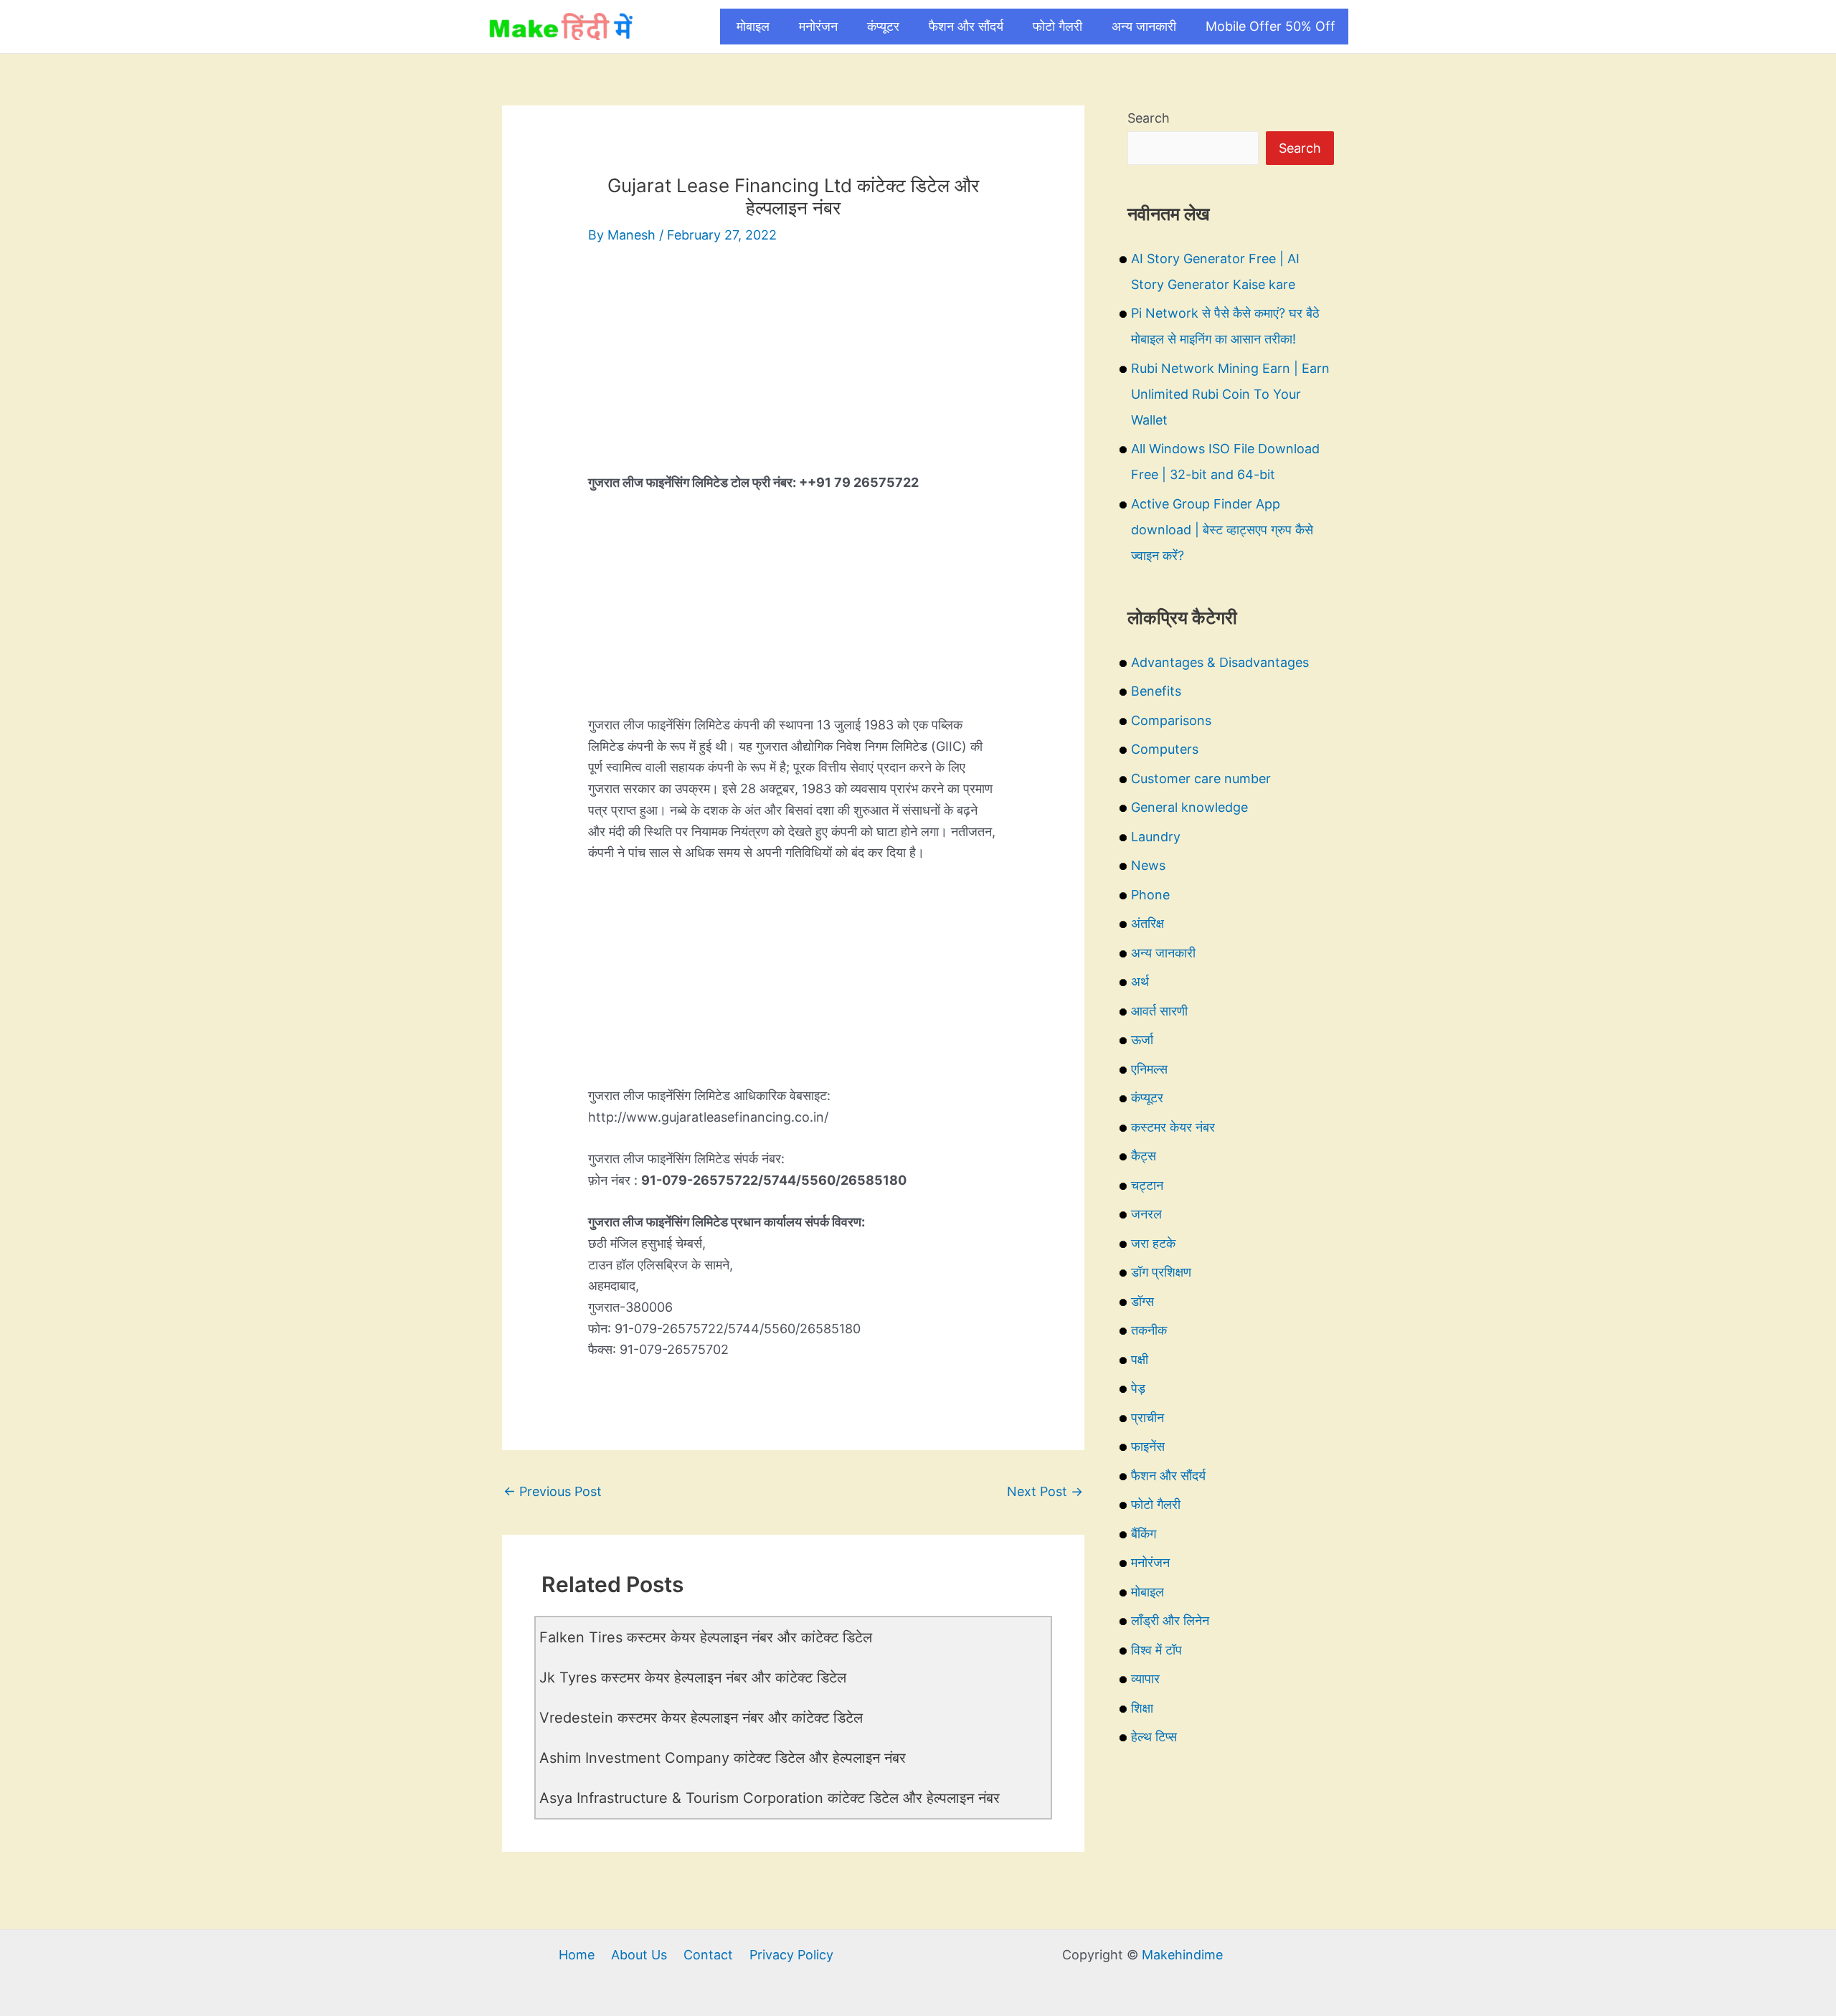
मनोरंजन (818, 26)
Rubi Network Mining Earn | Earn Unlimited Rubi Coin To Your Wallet (1230, 394)
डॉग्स (1142, 1301)
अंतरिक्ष (1147, 923)
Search (1149, 118)
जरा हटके (1153, 1243)
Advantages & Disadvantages (1220, 662)
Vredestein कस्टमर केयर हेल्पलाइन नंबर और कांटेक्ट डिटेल (701, 1718)
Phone (1150, 895)
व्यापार (1145, 1679)
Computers (1165, 749)
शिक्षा (1142, 1708)
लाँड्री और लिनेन (1170, 1620)
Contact (708, 1955)
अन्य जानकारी (1144, 26)
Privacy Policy (791, 1955)
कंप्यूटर (883, 26)
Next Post (1045, 1491)
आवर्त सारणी (1159, 1011)
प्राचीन (1147, 1418)
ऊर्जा (1142, 1040)
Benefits (1156, 691)
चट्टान (1147, 1185)
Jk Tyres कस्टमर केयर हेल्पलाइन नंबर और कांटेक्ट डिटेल (693, 1677)
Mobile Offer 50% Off (1270, 26)
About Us (639, 1955)
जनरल (1146, 1214)
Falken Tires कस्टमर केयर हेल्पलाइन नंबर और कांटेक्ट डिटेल (706, 1637)
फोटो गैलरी (1057, 26)
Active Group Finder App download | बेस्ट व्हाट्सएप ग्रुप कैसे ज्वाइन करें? (1222, 530)
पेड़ (1138, 1388)
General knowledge (1189, 807)
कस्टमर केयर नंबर (1173, 1127)
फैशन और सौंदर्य (966, 26)
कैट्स (1144, 1156)
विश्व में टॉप (1156, 1650)
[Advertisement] (793, 372)
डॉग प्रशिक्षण (1161, 1272)
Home (577, 1955)
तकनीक (1149, 1330)
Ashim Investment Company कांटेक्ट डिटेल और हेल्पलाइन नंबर (723, 1758)
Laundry (1156, 837)
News (1148, 865)
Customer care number (1201, 779)
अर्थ (1140, 981)
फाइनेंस (1148, 1446)
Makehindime (1182, 1955)
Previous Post (553, 1491)
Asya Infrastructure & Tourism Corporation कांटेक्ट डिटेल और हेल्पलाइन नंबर (770, 1798)
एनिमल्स (1149, 1069)
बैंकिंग (1144, 1534)
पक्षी (1140, 1359)
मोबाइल (753, 26)
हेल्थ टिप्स (1154, 1737)
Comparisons (1171, 720)
